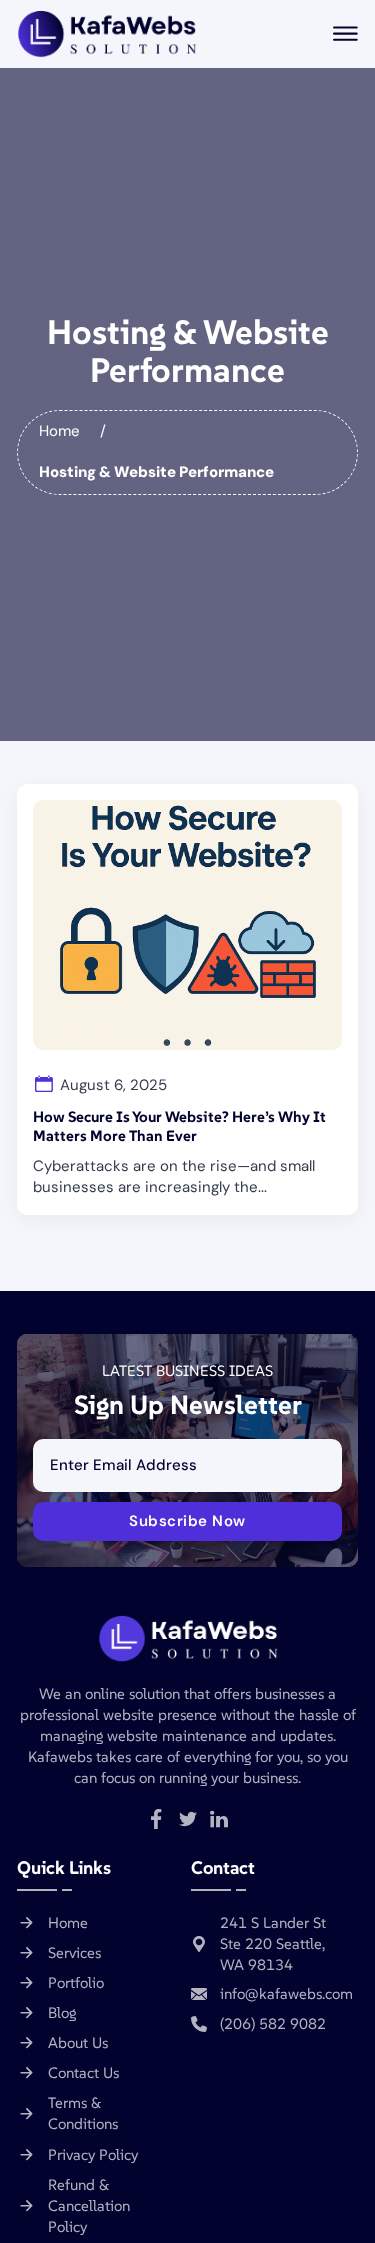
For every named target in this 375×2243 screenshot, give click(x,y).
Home (59, 431)
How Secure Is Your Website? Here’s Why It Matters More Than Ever (179, 1126)
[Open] (345, 34)
